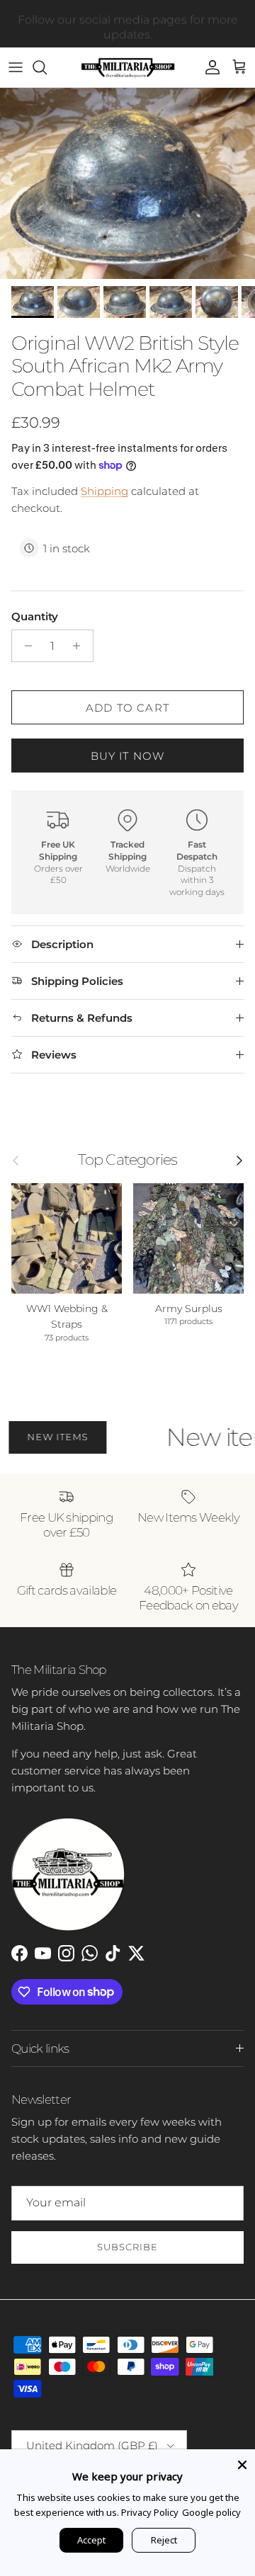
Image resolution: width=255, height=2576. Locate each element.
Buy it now (128, 756)
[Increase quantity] (80, 646)
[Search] (47, 67)
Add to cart (127, 708)
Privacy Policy (150, 2512)
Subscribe (127, 2247)
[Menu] (16, 67)
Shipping (104, 491)
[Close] (242, 2462)
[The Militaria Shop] (128, 67)
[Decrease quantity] (24, 646)
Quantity (35, 616)
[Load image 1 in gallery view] (127, 183)
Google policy (211, 2512)
